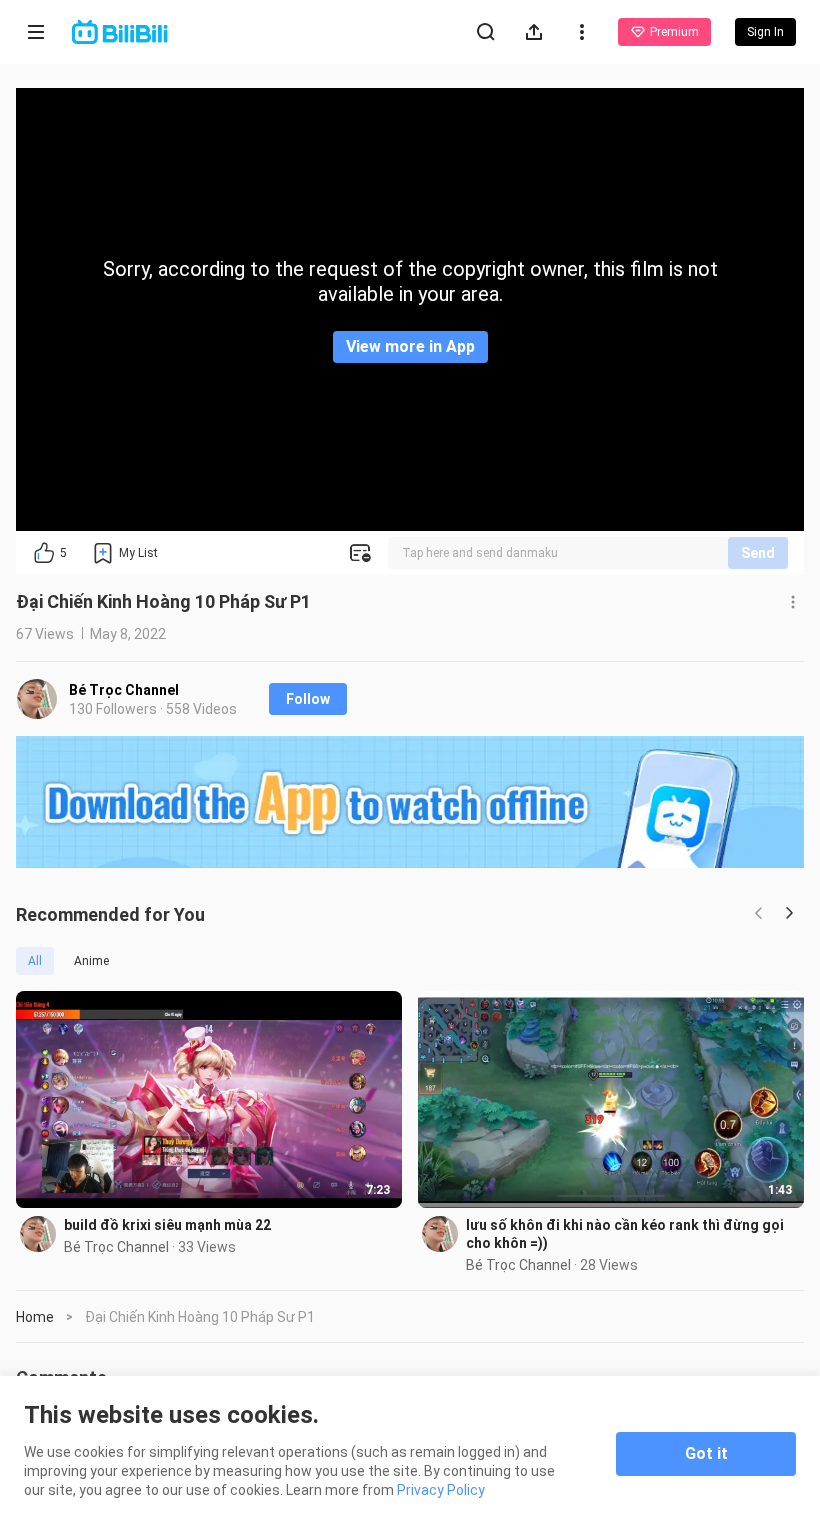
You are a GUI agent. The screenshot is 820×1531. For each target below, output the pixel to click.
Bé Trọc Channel (124, 690)
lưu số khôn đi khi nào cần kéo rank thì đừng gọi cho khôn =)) (625, 1234)
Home (35, 1317)
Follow (308, 699)
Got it (706, 1453)
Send (758, 553)
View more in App (410, 346)
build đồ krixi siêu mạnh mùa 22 (167, 1225)
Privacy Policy (441, 1490)
